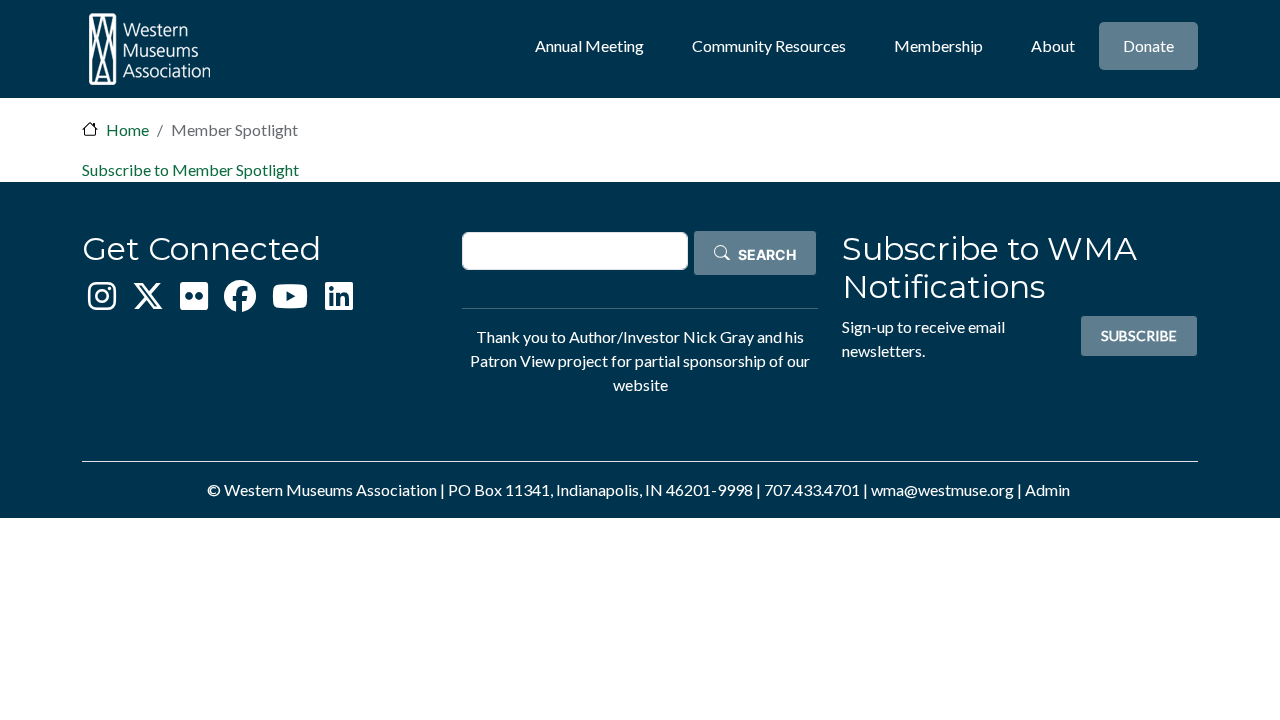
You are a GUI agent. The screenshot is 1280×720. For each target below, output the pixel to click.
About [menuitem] (1053, 45)
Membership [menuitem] (938, 45)
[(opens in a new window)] (102, 301)
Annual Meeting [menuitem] (589, 45)
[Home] (149, 49)
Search (767, 254)
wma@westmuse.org (942, 489)
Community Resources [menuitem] (769, 45)
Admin (1047, 489)
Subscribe (1139, 335)
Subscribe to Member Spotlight (190, 169)
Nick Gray (718, 336)
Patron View (512, 360)
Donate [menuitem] (1148, 45)
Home (127, 129)
